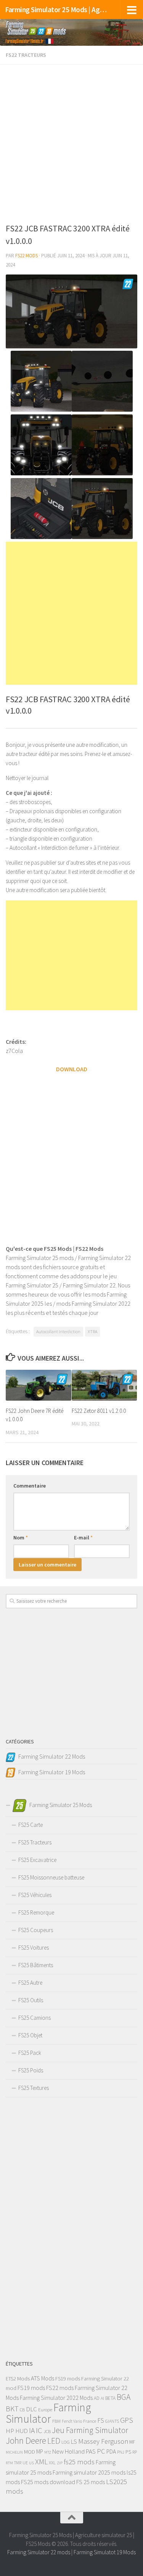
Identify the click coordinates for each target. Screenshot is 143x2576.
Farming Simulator (48, 2413)
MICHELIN (14, 2452)
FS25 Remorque (36, 1912)
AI (102, 2398)
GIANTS (112, 2421)
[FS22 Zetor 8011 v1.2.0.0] (104, 1385)
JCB (47, 2431)
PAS (91, 2452)
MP (40, 2452)
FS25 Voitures (34, 1948)
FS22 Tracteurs (26, 55)
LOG (66, 2442)
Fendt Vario (72, 2421)
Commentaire (30, 1486)
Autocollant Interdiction (58, 1331)
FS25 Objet (30, 2035)
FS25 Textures (34, 2088)
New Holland (68, 2451)
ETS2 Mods (18, 2379)
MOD (30, 2452)
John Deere (26, 2440)
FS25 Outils (31, 2000)
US (31, 2463)
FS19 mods (68, 2379)
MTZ (48, 2452)
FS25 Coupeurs (36, 1930)
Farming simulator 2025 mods (89, 2472)
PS (128, 2452)
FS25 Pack (30, 2053)
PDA (111, 2452)
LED (54, 2441)
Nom (21, 1538)
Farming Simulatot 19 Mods (105, 2552)
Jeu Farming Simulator (90, 2430)
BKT (12, 2409)
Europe (45, 2410)
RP (135, 2452)
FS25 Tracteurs (35, 1842)
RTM (9, 2463)
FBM (56, 2421)
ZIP (60, 2463)
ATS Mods (43, 2378)
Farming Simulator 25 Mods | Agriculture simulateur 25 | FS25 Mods (56, 10)
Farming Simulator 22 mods (39, 2552)
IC (39, 2430)
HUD (22, 2431)
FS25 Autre (30, 1983)
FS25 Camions (35, 2018)
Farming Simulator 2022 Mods (56, 2398)
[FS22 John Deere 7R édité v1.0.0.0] (39, 1385)
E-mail (83, 1538)
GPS (127, 2420)
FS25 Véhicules (35, 1895)
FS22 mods (60, 2388)
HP (10, 2431)
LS (74, 2441)
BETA (110, 2398)
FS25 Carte (31, 1825)
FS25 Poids (31, 2070)
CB (22, 2410)
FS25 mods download (48, 2482)
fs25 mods (79, 2462)
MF (132, 2442)
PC (101, 2451)
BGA (124, 2397)
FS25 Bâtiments (36, 1965)
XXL (52, 2463)
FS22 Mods (27, 256)
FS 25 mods (91, 2482)
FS (101, 2420)
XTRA (92, 1331)
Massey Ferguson (103, 2441)
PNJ (121, 2452)
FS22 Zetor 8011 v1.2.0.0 (99, 1411)
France (90, 2421)
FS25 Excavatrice (37, 1860)
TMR (18, 2463)
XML (41, 2461)
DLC (31, 2409)
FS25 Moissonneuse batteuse (51, 1877)
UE (25, 2463)
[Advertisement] (71, 142)
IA (32, 2430)
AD (97, 2398)
